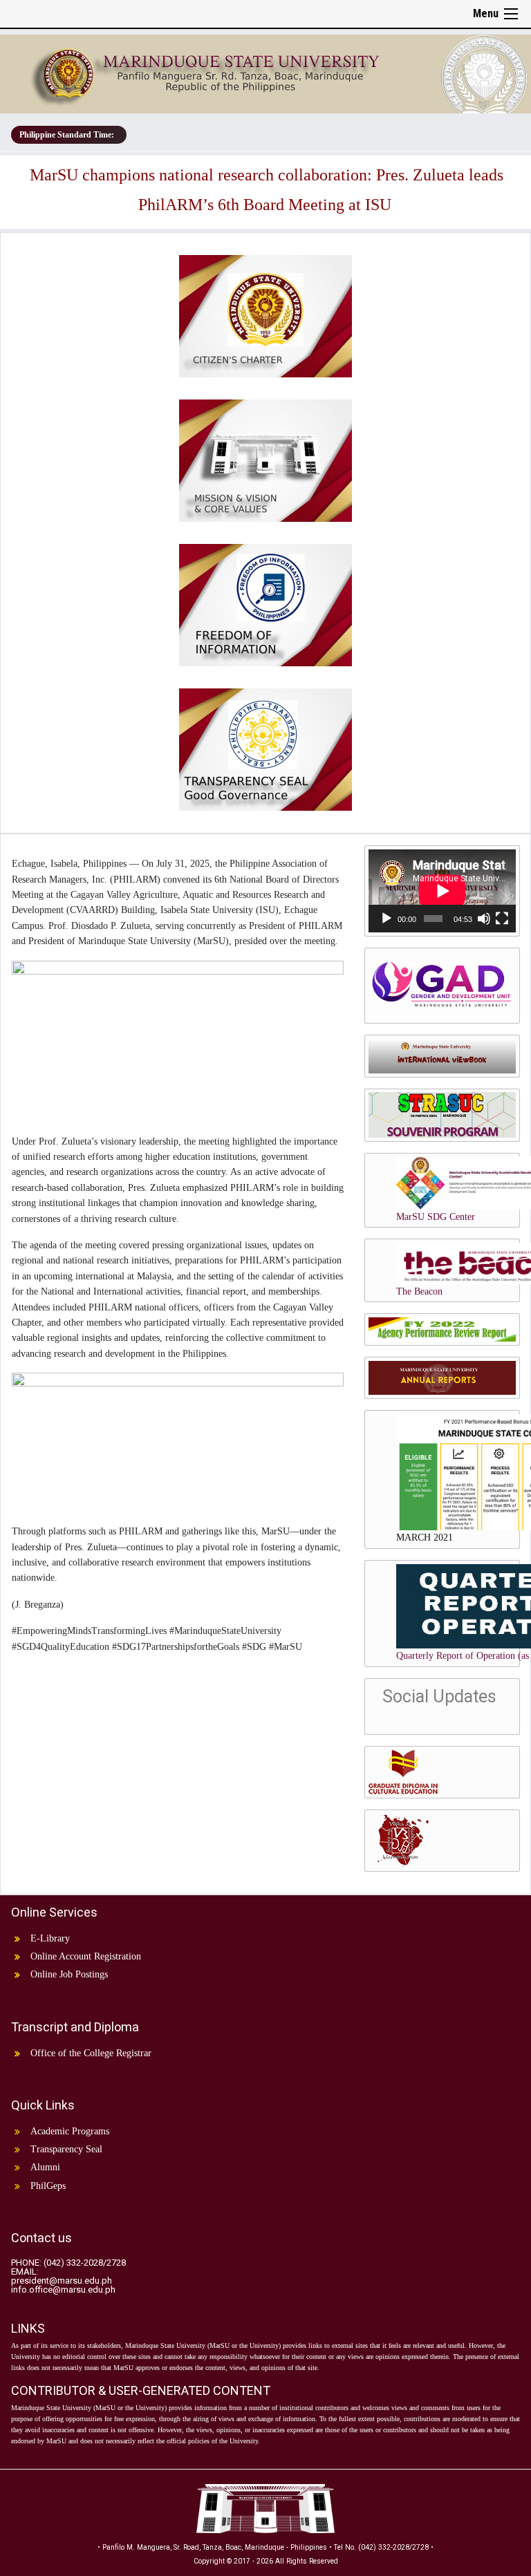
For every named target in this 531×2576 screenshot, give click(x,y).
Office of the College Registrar (91, 2053)
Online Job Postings (69, 1974)
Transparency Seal (66, 2149)
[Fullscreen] (502, 919)
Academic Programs (70, 2131)
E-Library (50, 1938)
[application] (442, 891)
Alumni (45, 2167)
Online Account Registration (86, 1956)
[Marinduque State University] (265, 71)
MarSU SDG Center (436, 1217)
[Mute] (484, 919)
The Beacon (419, 1291)
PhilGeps (48, 2186)
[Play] (386, 919)
